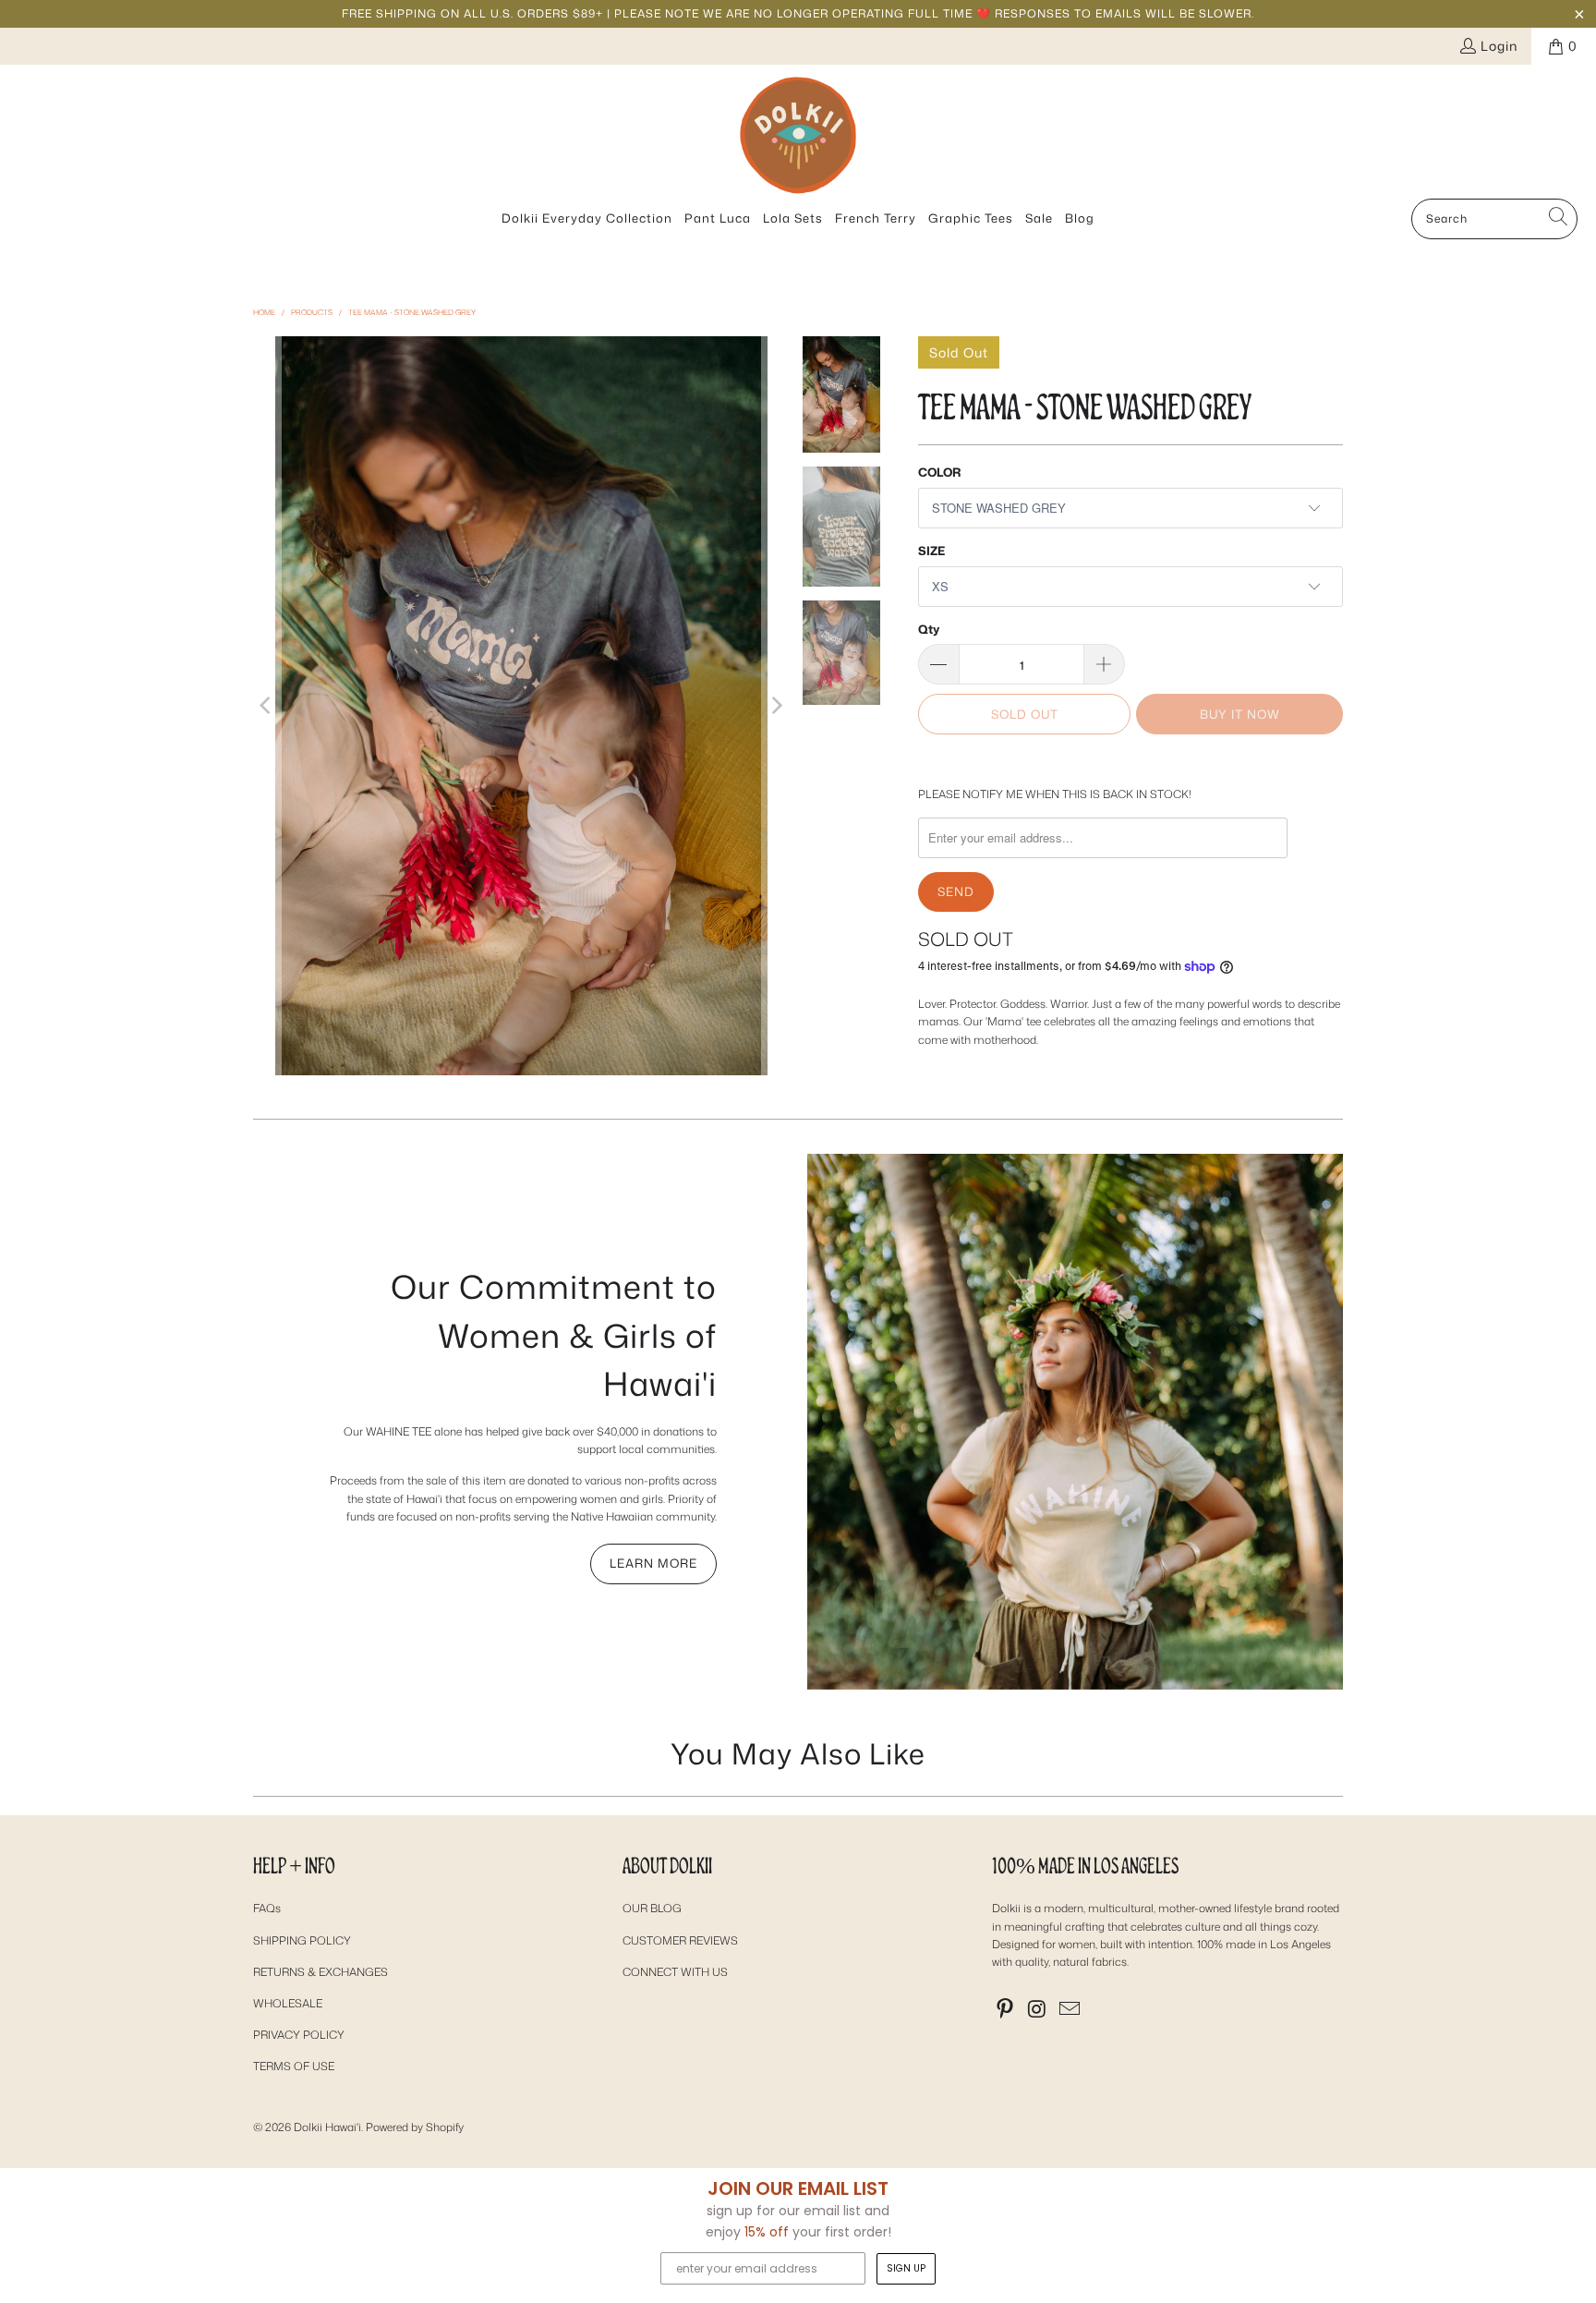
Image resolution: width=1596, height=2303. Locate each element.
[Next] (776, 706)
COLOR (939, 472)
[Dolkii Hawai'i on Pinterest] (1006, 2010)
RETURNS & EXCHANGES (320, 1972)
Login (1499, 46)
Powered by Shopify (415, 2127)
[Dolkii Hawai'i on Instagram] (1038, 2010)
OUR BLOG (652, 1908)
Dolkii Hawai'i (327, 2127)
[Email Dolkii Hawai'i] (1070, 2010)
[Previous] (267, 706)
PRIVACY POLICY (299, 2035)
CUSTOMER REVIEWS (680, 1940)
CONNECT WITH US (675, 1972)
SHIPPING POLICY (302, 1940)
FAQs (267, 1908)
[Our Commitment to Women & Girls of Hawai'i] (1075, 1422)
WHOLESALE (288, 2003)
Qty (929, 629)
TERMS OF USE (294, 2066)
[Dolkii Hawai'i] (798, 136)
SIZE (931, 551)
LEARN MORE (653, 1563)
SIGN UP (906, 2268)
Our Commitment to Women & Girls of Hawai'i (554, 1335)
